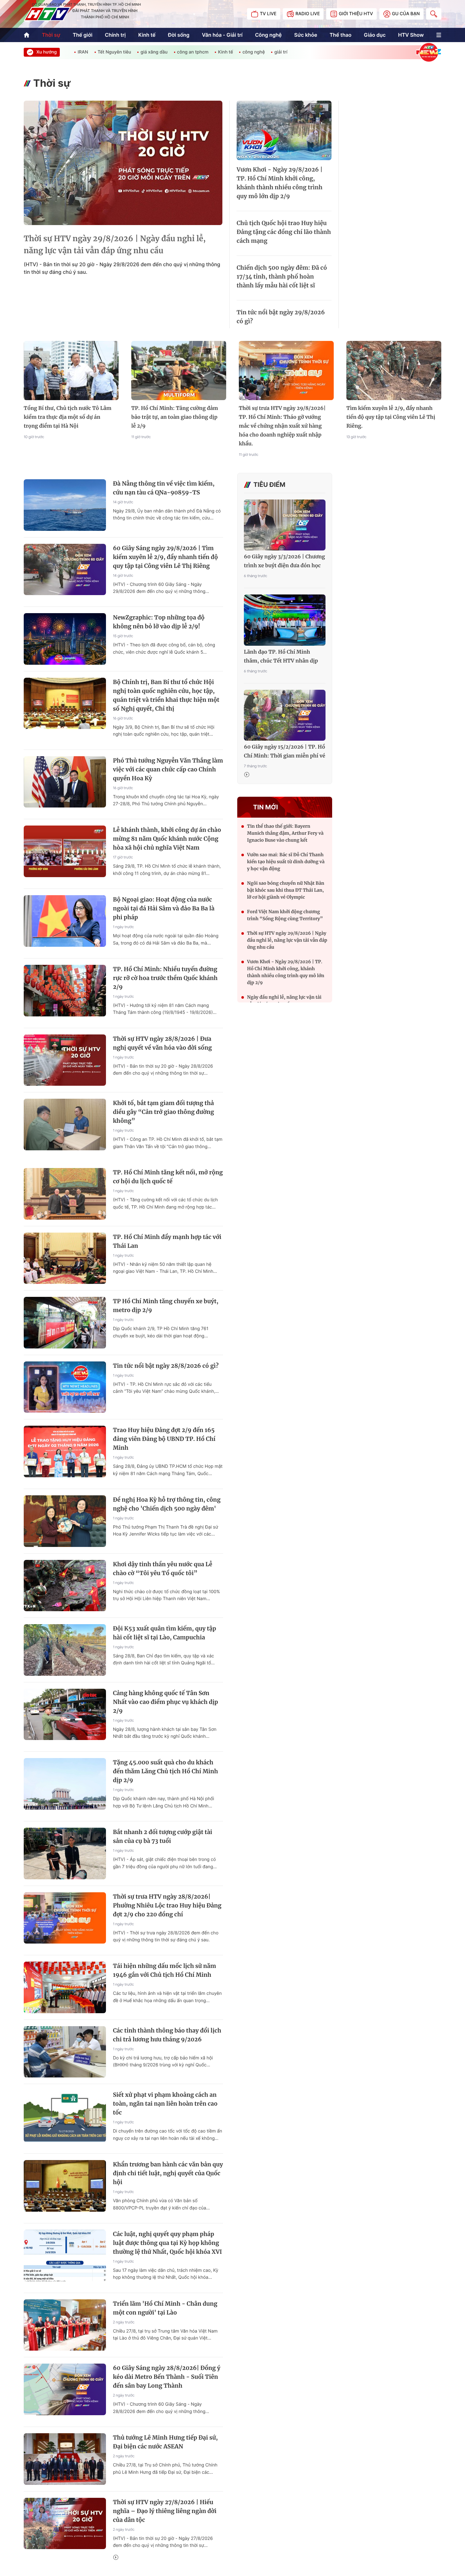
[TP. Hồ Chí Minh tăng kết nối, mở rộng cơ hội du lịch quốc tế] (65, 1194)
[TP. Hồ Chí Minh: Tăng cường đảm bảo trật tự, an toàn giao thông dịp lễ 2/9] (179, 371)
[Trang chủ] (27, 35)
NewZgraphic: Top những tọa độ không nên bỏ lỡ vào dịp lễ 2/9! (159, 622)
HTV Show (411, 35)
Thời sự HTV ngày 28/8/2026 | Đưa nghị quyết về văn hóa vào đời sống (162, 1043)
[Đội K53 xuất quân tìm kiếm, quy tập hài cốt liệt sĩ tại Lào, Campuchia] (65, 1650)
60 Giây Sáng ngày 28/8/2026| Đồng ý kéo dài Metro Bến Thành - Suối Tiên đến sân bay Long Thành (167, 2377)
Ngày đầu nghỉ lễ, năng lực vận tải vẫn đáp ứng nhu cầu (284, 1001)
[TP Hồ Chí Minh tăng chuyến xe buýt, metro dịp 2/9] (65, 1323)
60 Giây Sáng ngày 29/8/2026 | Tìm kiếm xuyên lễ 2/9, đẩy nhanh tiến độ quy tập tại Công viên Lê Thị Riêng (165, 557)
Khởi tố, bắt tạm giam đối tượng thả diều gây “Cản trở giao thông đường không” (164, 1112)
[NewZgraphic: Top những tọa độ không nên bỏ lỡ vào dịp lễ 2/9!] (65, 639)
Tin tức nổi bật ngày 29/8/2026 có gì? (281, 317)
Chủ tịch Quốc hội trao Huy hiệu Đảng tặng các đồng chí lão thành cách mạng (284, 232)
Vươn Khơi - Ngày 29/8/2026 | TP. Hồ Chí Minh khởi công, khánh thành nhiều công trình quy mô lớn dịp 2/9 (280, 183)
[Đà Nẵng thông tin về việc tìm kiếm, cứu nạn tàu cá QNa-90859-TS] (65, 505)
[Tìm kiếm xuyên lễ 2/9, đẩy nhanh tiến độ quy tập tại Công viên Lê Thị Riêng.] (394, 371)
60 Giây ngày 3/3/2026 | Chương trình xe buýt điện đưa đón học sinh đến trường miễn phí (284, 562)
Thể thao (341, 35)
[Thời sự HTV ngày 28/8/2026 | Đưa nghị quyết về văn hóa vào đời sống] (65, 1060)
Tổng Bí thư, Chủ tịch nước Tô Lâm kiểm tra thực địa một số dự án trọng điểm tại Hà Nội (68, 417)
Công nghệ (268, 35)
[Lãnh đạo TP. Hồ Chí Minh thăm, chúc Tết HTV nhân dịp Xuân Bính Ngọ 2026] (285, 620)
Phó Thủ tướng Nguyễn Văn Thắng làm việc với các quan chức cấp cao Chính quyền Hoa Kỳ (168, 769)
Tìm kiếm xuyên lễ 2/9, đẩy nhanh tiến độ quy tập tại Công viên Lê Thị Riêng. (391, 417)
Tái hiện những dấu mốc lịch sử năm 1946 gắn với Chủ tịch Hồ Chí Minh (164, 1970)
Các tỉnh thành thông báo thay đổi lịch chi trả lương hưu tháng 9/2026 (167, 2035)
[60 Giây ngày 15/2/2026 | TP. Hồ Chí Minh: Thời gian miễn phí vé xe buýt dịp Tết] (285, 715)
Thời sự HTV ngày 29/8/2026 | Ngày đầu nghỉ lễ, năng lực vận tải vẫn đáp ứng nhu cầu (115, 245)
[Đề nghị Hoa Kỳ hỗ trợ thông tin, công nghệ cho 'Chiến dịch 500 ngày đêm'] (65, 1521)
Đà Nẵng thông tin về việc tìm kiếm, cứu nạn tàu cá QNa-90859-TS (164, 488)
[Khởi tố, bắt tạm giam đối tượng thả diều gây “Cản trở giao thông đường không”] (65, 1125)
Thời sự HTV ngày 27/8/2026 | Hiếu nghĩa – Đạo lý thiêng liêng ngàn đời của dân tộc (165, 2511)
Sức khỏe (306, 35)
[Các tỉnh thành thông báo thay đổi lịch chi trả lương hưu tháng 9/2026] (65, 2052)
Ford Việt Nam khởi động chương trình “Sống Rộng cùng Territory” (285, 915)
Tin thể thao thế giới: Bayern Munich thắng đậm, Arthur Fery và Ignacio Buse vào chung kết (285, 833)
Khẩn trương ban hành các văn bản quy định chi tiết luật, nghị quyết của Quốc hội (168, 2173)
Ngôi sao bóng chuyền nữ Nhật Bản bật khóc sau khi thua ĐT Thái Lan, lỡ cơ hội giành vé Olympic (286, 890)
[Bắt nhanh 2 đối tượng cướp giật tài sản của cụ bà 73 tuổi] (65, 1853)
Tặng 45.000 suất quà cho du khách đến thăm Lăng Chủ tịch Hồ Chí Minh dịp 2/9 (165, 1771)
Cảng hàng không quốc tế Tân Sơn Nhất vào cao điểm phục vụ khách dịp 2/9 (165, 1702)
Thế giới (83, 35)
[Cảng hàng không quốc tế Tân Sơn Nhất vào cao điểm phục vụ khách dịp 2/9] (65, 1715)
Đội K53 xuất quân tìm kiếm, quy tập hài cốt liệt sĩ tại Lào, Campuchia (164, 1633)
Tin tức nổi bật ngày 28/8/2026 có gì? (166, 1366)
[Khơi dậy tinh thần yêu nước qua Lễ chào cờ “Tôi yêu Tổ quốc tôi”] (65, 1586)
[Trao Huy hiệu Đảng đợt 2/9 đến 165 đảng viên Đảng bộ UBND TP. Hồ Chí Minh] (65, 1451)
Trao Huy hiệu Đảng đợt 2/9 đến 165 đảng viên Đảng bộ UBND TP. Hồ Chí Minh (164, 1439)
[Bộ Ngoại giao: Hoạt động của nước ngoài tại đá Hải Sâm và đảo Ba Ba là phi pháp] (65, 921)
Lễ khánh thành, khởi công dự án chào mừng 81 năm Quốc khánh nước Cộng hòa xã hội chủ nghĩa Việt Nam (167, 839)
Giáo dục (375, 35)
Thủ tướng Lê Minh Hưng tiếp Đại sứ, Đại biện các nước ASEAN (165, 2442)
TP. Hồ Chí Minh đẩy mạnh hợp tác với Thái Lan (167, 1241)
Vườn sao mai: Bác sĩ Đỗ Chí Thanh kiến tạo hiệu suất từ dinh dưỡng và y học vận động (286, 862)
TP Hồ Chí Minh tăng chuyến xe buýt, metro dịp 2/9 (166, 1306)
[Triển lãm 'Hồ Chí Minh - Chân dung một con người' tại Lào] (65, 2325)
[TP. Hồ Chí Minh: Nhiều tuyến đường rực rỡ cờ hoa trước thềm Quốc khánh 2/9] (65, 991)
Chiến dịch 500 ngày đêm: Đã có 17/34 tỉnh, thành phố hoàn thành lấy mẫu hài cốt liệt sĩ (282, 276)
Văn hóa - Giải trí (222, 35)
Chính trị (115, 35)
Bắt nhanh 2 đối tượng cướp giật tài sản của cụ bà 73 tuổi (163, 1836)
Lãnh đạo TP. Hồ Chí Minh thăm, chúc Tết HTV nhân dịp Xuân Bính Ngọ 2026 (281, 657)
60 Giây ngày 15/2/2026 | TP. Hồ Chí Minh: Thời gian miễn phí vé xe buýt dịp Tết (285, 752)
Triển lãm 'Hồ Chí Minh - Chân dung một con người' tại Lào (165, 2308)
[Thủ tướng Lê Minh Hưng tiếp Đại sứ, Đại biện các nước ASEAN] (65, 2459)
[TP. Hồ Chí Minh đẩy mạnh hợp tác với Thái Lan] (65, 1258)
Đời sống (179, 35)
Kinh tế (147, 35)
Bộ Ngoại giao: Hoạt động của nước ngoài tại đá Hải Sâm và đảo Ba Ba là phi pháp (164, 908)
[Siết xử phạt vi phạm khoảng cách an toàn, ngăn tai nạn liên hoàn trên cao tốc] (65, 2116)
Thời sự (51, 35)
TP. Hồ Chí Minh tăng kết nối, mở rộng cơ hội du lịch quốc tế (168, 1177)
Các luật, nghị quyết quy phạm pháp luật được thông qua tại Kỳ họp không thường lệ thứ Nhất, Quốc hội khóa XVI (167, 2243)
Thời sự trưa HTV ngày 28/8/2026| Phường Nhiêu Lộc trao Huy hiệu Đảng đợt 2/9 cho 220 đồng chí (167, 1905)
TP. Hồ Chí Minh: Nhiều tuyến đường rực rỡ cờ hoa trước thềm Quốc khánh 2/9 (165, 978)
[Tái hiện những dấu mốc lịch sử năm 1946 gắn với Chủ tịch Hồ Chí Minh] (65, 1987)
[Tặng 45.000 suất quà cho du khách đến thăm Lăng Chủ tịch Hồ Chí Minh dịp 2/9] (65, 1784)
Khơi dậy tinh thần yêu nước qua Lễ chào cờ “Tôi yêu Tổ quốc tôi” (163, 1569)
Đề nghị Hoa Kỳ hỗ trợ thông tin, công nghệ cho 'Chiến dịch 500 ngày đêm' (167, 1504)
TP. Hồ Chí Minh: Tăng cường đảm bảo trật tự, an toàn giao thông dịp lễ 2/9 (175, 417)
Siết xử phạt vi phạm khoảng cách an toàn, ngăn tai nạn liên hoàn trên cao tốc (165, 2104)
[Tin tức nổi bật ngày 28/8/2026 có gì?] (65, 1387)
